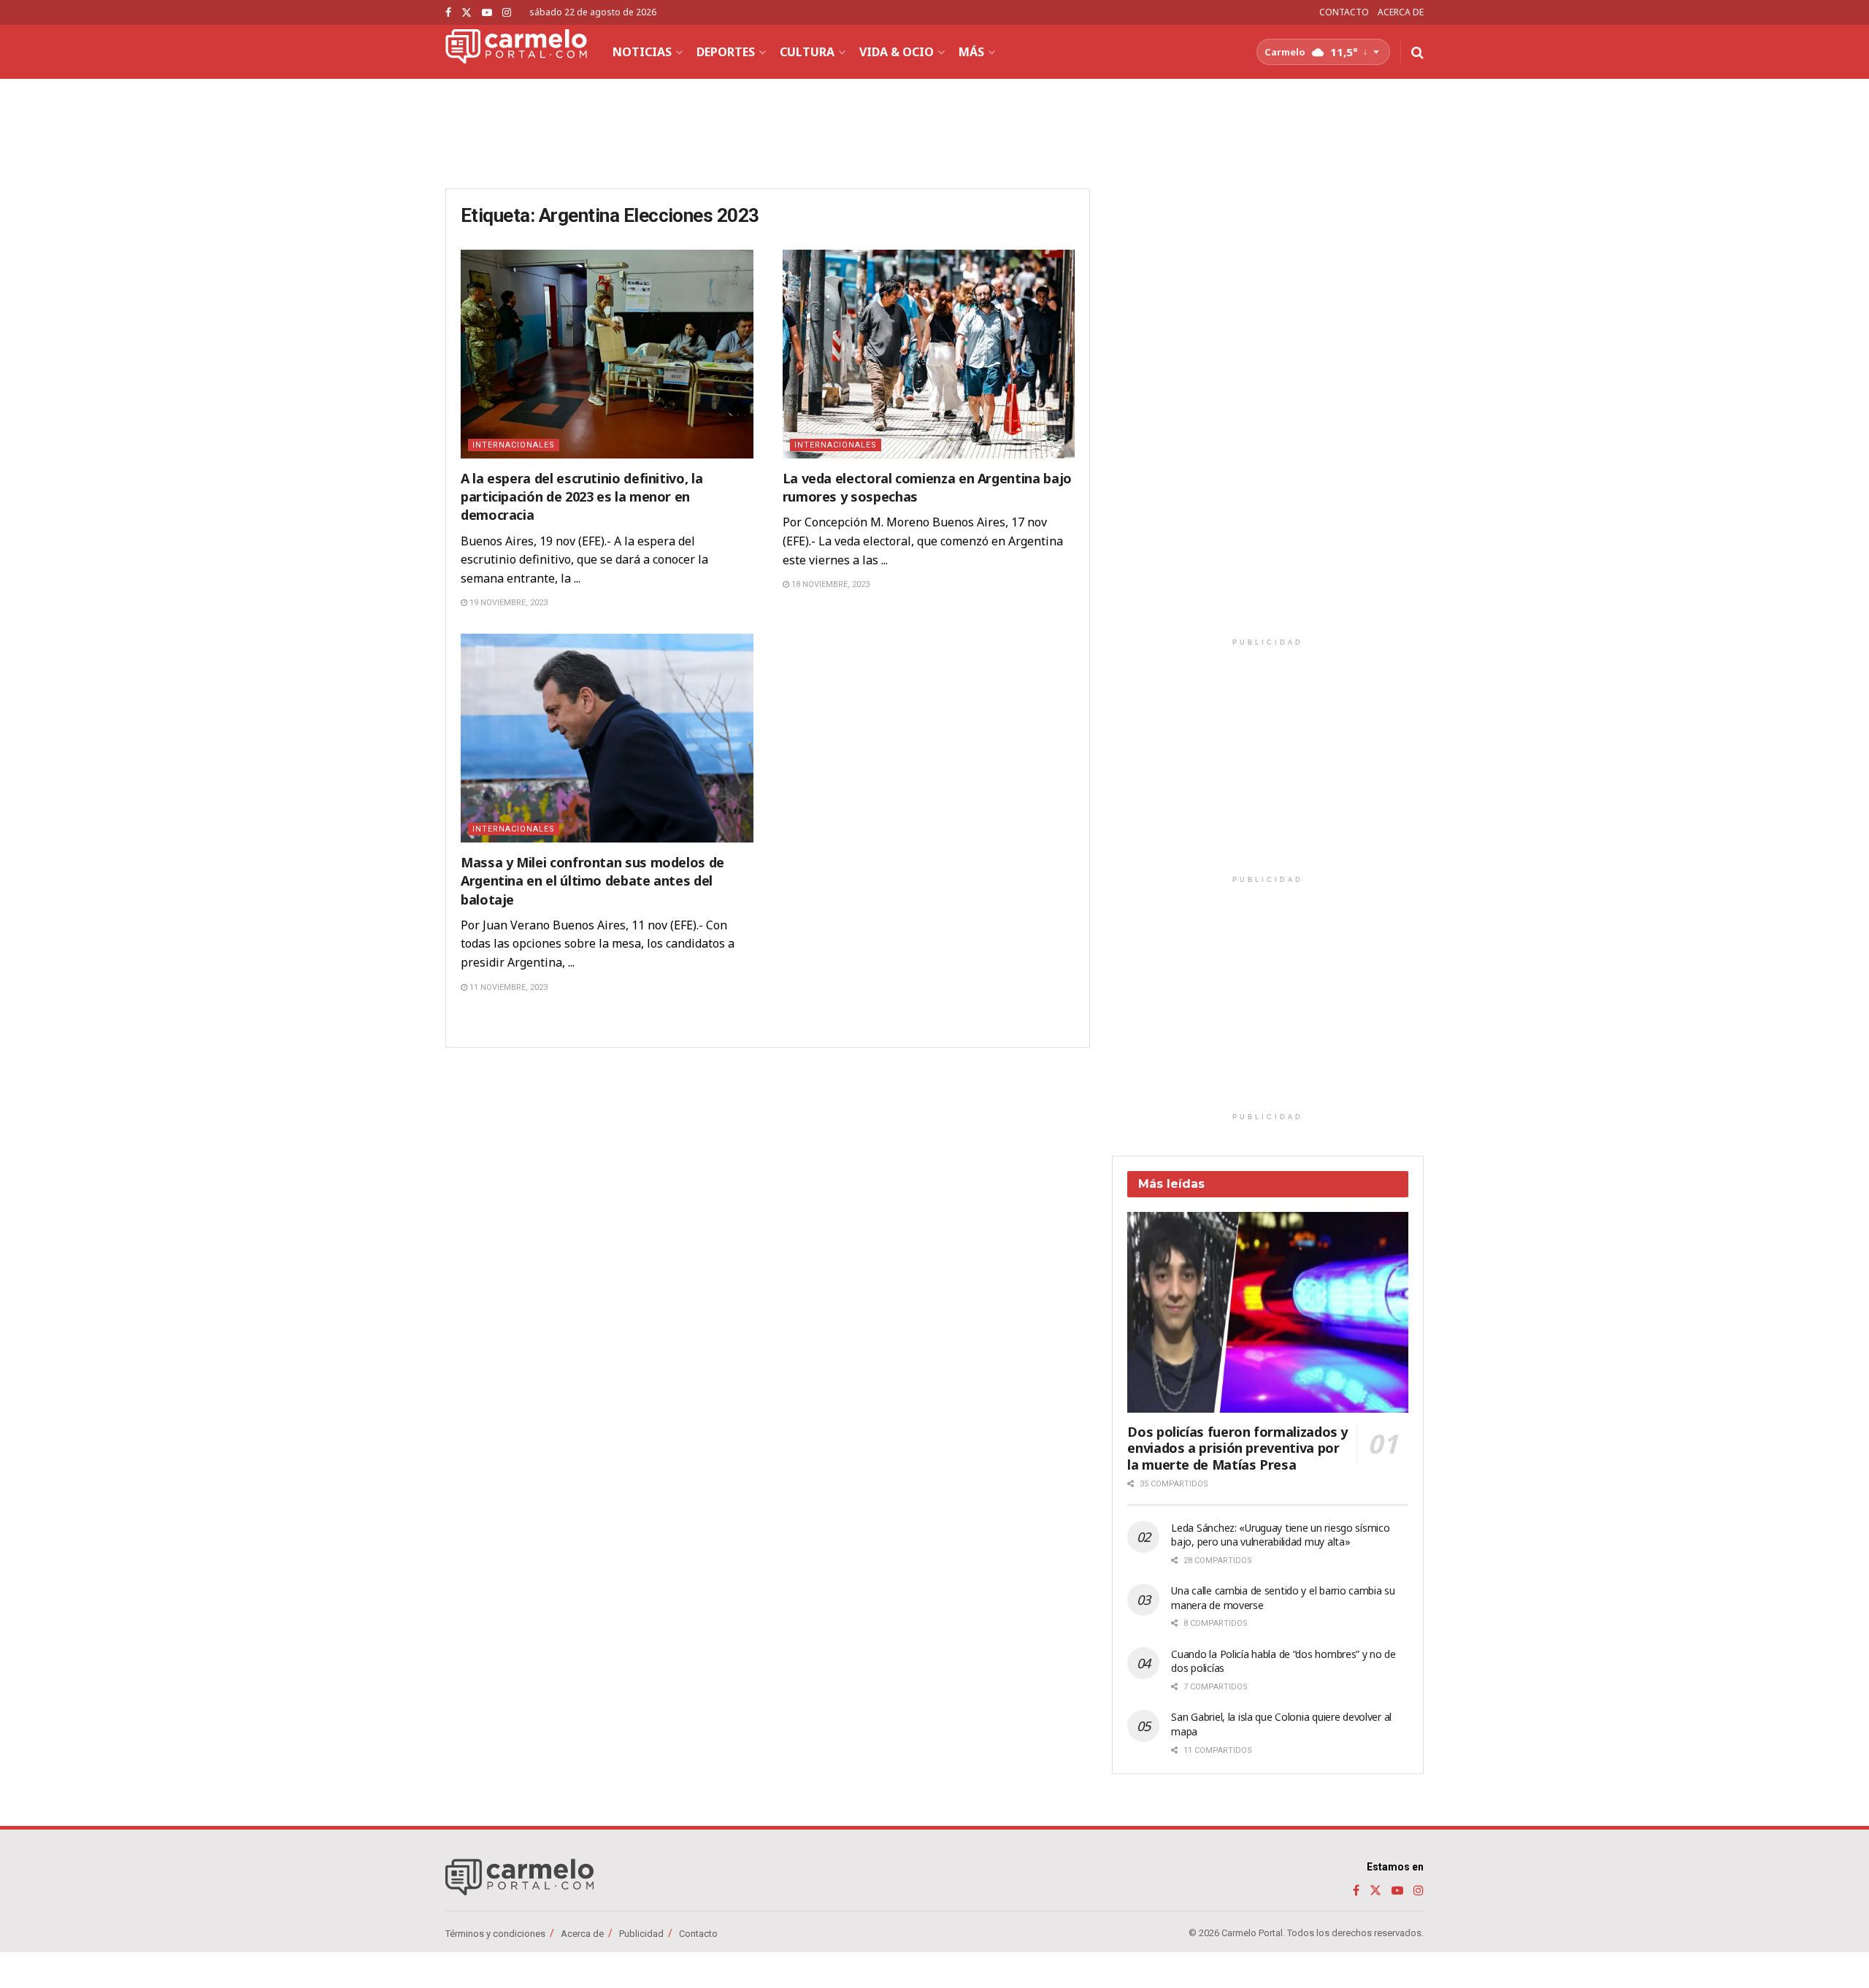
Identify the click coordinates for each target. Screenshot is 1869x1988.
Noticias (642, 52)
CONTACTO (1344, 12)
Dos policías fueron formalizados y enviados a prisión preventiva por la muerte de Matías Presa (1237, 1448)
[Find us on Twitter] (467, 13)
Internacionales (514, 445)
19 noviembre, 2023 (507, 603)
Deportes (726, 52)
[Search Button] (1417, 52)
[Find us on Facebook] (448, 13)
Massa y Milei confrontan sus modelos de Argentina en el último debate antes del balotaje (592, 880)
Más (971, 52)
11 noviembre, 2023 (507, 987)
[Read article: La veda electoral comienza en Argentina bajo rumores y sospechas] (929, 354)
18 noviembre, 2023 (829, 584)
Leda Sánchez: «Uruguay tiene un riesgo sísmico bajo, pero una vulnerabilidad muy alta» (1280, 1535)
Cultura (807, 52)
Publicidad (641, 1934)
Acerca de (582, 1934)
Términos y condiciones (495, 1934)
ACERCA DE (1401, 12)
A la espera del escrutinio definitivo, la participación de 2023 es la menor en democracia (582, 496)
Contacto (698, 1934)
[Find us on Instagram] (507, 13)
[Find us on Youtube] (487, 13)
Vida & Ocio (897, 52)
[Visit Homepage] (516, 52)
